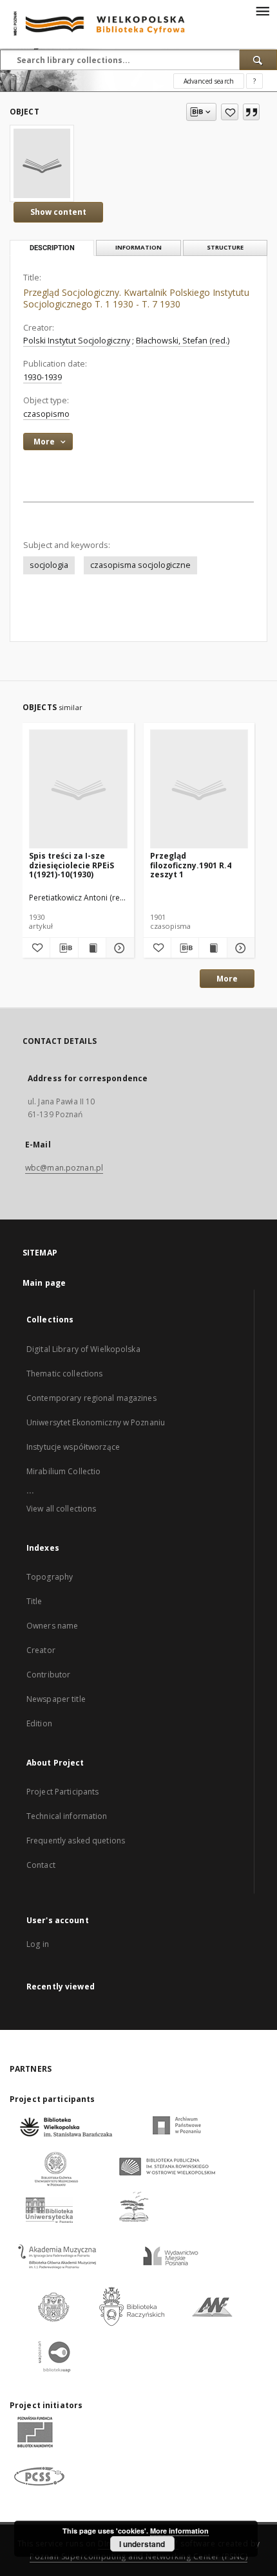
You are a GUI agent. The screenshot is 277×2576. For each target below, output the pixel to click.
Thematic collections (64, 1374)
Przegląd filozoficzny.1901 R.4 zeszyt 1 (191, 865)
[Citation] (251, 112)
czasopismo (46, 414)
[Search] (258, 60)
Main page (44, 1283)
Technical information (67, 1816)
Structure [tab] (225, 247)
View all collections (61, 1509)
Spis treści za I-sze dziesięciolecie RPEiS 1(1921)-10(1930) (72, 865)
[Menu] (262, 10)
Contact (41, 1865)
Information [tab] (138, 247)
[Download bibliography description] (64, 948)
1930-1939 (43, 377)
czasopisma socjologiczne (140, 565)
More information (179, 2531)
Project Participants (62, 1792)
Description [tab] (52, 248)
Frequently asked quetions (76, 1841)
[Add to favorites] (230, 112)
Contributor (48, 1675)
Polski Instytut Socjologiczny (77, 341)
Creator (41, 1650)
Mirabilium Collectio (63, 1471)
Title (34, 1601)
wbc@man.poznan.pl (64, 1168)
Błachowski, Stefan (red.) (183, 341)
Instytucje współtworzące (73, 1447)
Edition (39, 1723)
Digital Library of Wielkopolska (83, 1349)
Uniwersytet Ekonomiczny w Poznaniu (96, 1422)
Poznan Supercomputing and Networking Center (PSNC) (138, 2556)
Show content (58, 212)
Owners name (52, 1626)
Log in (38, 1944)
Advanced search (209, 81)
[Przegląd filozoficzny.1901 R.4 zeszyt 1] (199, 790)
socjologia (49, 565)
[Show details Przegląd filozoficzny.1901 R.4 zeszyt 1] (239, 948)
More (227, 979)
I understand (142, 2544)
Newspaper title (56, 1699)
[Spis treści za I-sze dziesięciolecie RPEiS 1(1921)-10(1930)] (78, 790)
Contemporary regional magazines (91, 1398)
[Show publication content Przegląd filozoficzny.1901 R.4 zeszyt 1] (213, 948)
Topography (50, 1577)
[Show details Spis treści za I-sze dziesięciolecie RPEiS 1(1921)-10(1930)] (118, 948)
